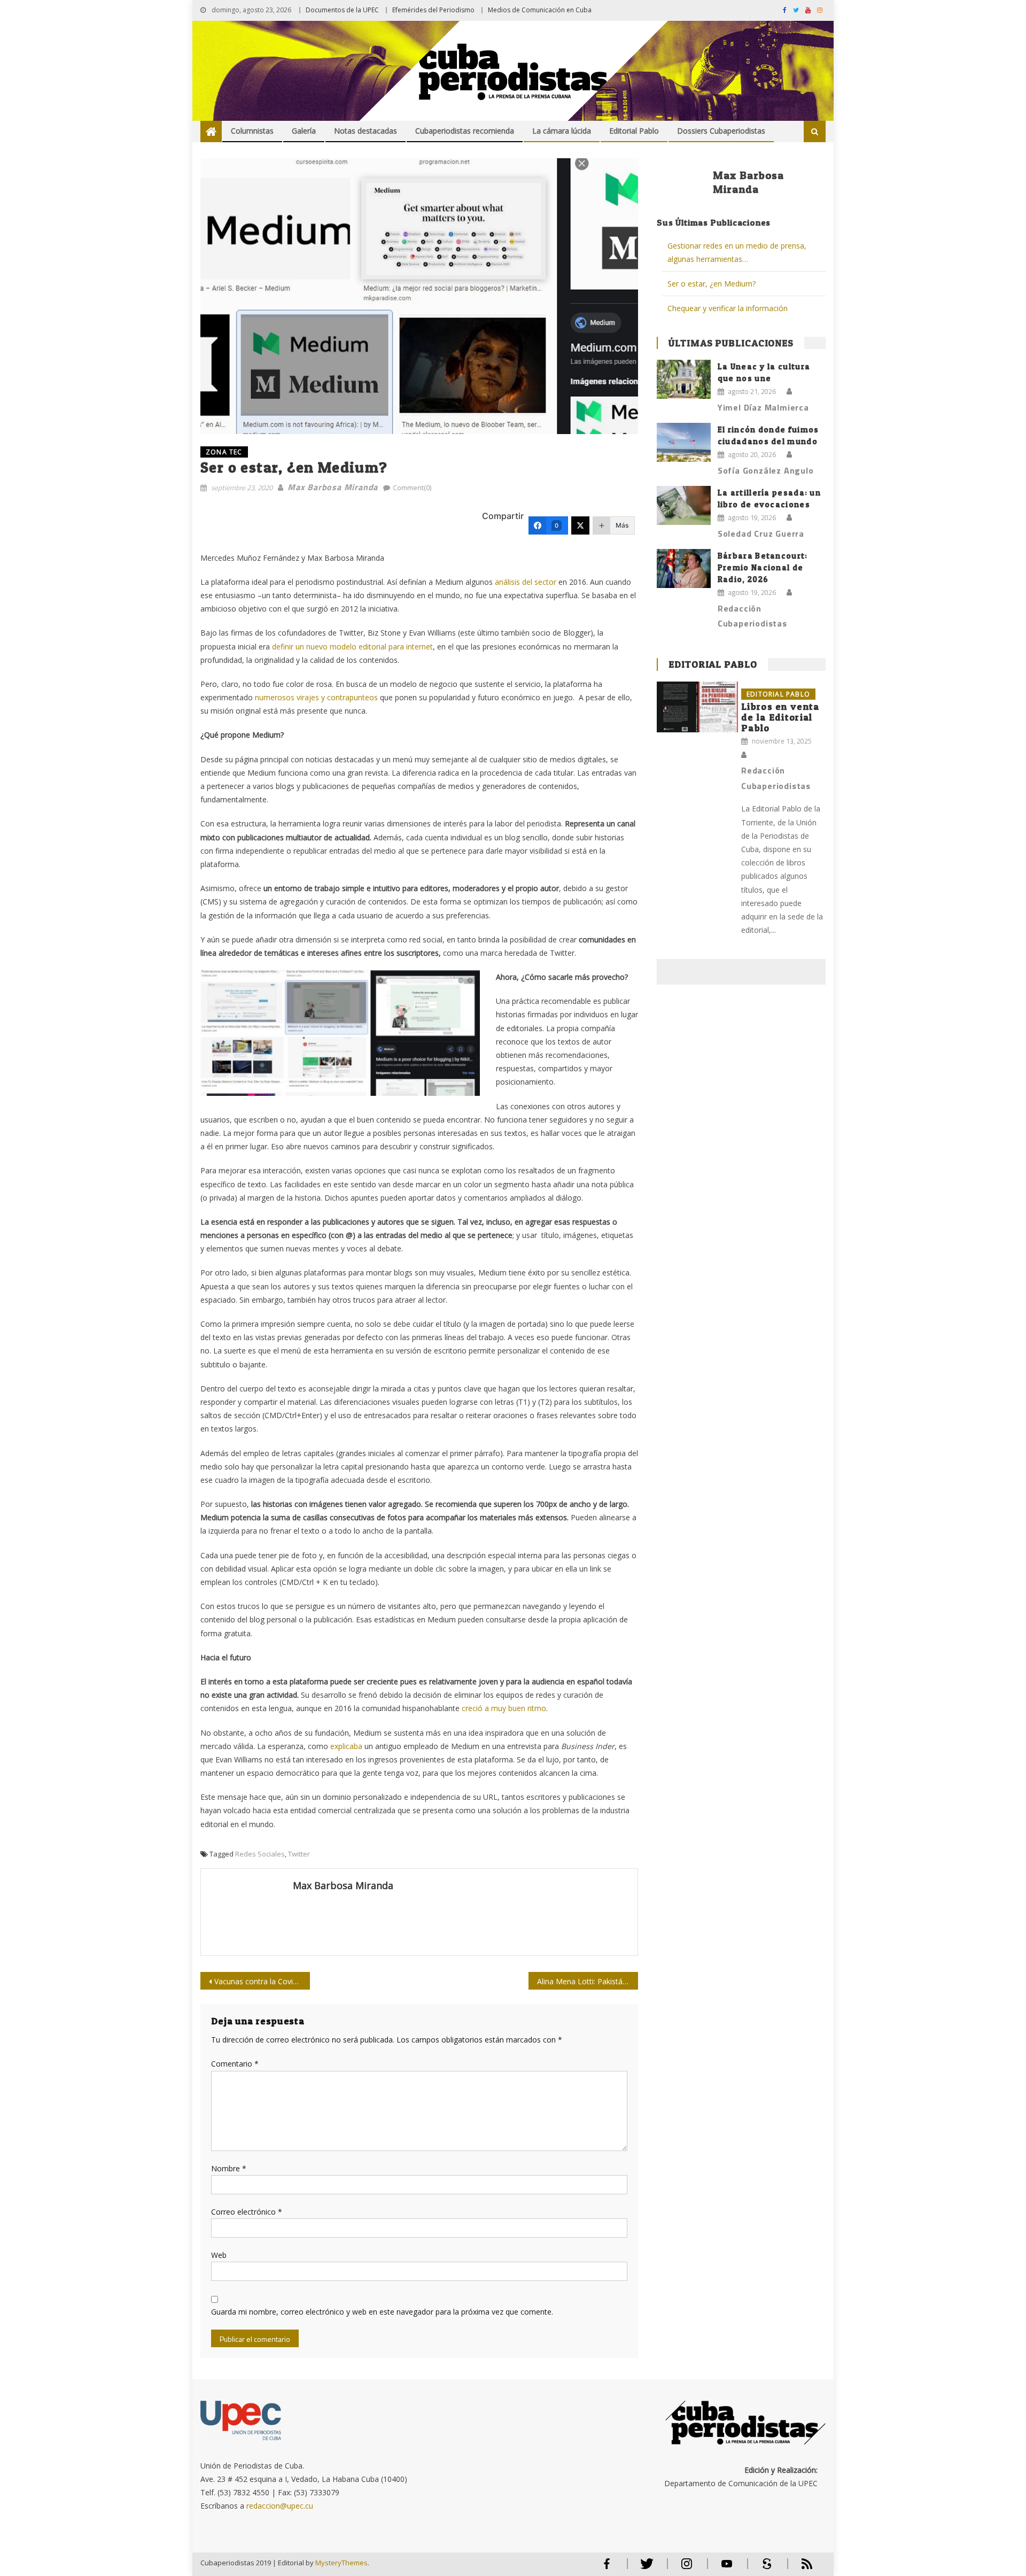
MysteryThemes (341, 2563)
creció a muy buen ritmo (504, 1708)
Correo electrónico (247, 2212)
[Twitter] (580, 525)
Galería (304, 131)
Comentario (235, 2064)
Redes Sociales (260, 1854)
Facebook (607, 2568)
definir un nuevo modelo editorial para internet (351, 647)
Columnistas (252, 131)
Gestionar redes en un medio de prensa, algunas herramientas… (737, 252)
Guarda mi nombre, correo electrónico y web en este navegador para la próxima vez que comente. (382, 2312)
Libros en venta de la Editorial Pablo (780, 717)
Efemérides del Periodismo (433, 10)
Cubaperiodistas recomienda (465, 131)
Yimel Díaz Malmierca (763, 407)
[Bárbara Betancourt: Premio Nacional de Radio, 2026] (684, 568)
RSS (800, 2568)
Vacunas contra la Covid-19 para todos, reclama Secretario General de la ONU (262, 1981)
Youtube (727, 2568)
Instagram (687, 2568)
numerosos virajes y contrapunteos (316, 697)
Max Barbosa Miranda (333, 487)
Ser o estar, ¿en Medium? (712, 284)
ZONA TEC (224, 452)
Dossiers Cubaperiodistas (721, 131)
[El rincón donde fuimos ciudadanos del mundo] (684, 442)
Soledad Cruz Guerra (761, 533)
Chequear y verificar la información (728, 308)
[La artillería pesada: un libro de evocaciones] (684, 505)
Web (219, 2255)
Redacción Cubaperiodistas (752, 616)
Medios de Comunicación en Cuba (540, 10)
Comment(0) (412, 488)
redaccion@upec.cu (280, 2506)
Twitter (299, 1854)
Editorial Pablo (634, 131)
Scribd (764, 2568)
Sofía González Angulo (766, 470)
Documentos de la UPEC (342, 10)
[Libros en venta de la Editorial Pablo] (697, 707)
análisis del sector (526, 582)
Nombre (229, 2168)
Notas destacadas (366, 131)
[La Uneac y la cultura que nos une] (684, 379)
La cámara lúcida (562, 131)
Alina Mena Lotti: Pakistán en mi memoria (588, 1981)
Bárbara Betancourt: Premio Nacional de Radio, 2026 (763, 567)
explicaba (347, 1746)
